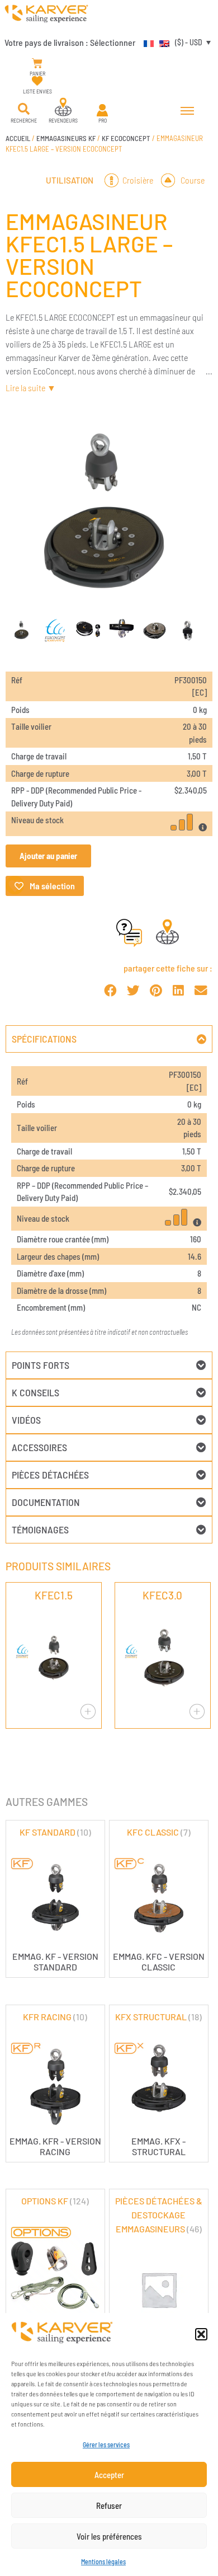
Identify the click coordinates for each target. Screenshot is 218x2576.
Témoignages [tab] (40, 1529)
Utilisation (70, 180)
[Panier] (37, 64)
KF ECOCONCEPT (126, 138)
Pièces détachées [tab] (50, 1475)
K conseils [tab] (35, 1392)
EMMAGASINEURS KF (66, 138)
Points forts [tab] (41, 1365)
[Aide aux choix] (129, 943)
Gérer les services (106, 2444)
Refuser (109, 2505)
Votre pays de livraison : (70, 42)
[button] (201, 2334)
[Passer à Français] (146, 42)
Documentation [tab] (46, 1502)
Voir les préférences (109, 2536)
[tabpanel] (109, 1202)
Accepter (109, 2475)
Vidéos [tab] (26, 1420)
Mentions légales (103, 2561)
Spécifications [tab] (44, 1039)
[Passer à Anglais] (162, 42)
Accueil (18, 138)
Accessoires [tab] (39, 1447)
